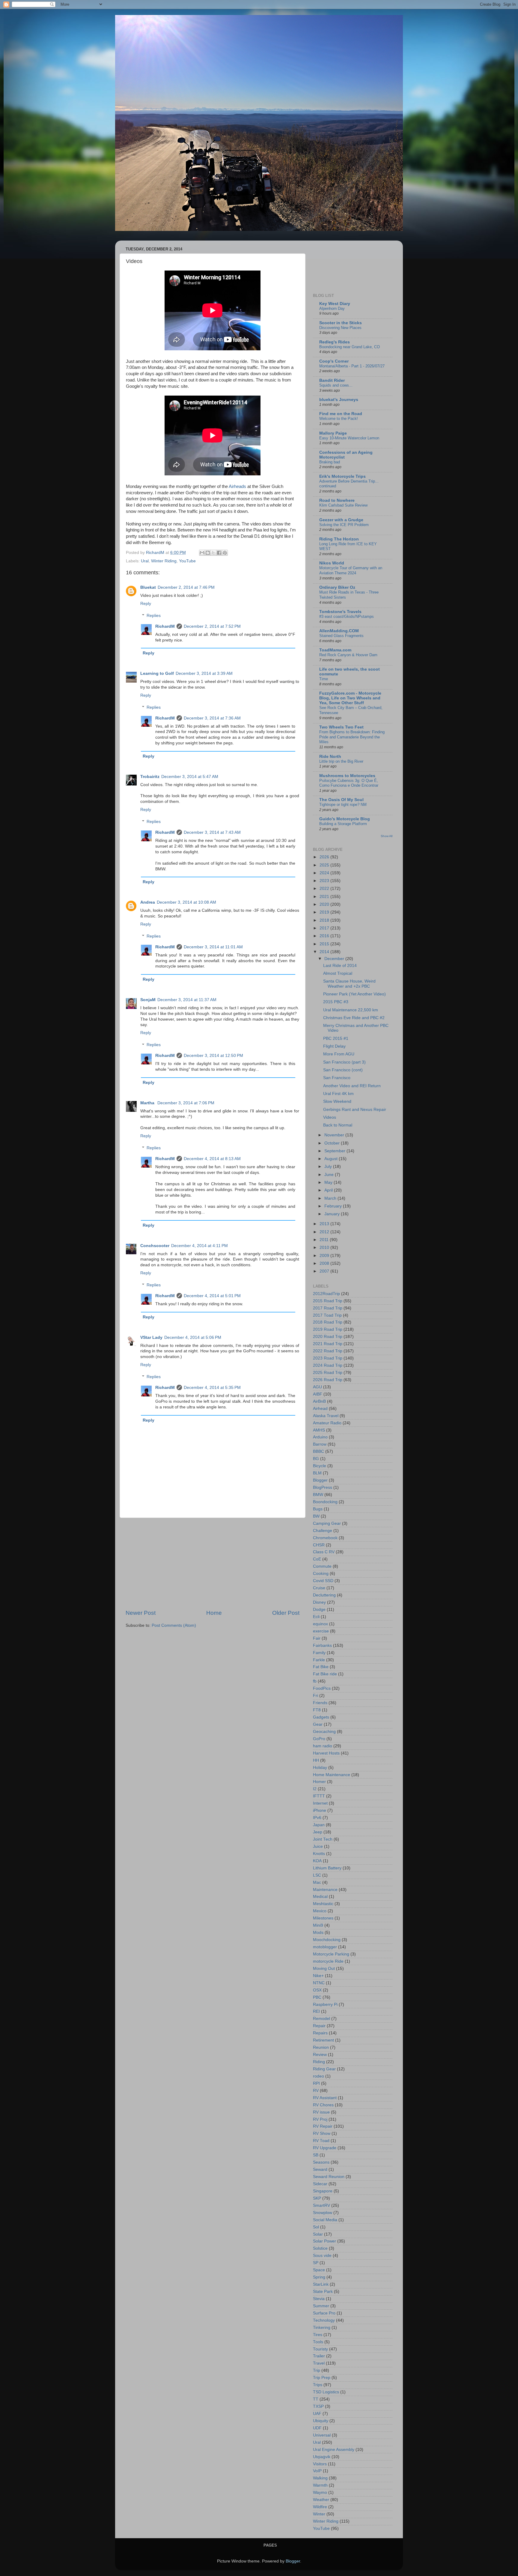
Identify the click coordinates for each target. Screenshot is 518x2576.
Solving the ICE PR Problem (344, 525)
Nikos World (332, 563)
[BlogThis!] (208, 553)
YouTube (187, 561)
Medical (320, 1897)
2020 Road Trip (328, 1337)
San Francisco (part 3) (344, 1062)
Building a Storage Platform (343, 824)
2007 (325, 1271)
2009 (325, 1256)
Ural (145, 561)
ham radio (323, 1746)
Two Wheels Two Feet (341, 727)
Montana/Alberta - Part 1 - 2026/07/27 (352, 366)
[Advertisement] (213, 1563)
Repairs (320, 2033)
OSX (317, 1990)
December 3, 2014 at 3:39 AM (204, 673)
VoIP (317, 2471)
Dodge (319, 1610)
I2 (315, 1789)
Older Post (286, 1613)
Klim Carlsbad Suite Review (343, 505)
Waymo (320, 2492)
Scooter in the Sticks (341, 323)
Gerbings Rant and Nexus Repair (355, 1110)
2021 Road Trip (328, 1344)
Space (319, 2270)
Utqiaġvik (322, 2457)
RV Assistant (325, 2098)
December (335, 959)
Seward (320, 2169)
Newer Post (141, 1613)
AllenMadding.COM (339, 631)
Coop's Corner (334, 361)
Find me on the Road (341, 414)
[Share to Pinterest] (225, 553)
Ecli (316, 1617)
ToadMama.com (335, 650)
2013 (325, 1224)
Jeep (318, 1832)
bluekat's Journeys (339, 400)
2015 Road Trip (328, 1301)
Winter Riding (164, 561)
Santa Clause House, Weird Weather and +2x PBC (349, 984)
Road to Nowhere (337, 500)
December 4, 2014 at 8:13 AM (212, 1159)
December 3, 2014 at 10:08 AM (186, 902)
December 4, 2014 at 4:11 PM (199, 1246)
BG (316, 1459)
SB (316, 2155)
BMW (318, 1495)
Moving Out (324, 1969)
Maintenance (325, 1890)
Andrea (148, 902)
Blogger (320, 1480)
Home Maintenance (332, 1775)
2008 (325, 1263)
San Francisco (337, 1078)
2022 (325, 889)
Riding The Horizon (339, 539)
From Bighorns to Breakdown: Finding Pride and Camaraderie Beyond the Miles (352, 737)
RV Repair (323, 2126)
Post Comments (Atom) (174, 1625)
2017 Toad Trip (327, 1315)
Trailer (319, 2356)
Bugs (318, 1509)
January (333, 1214)
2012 (325, 1232)
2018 (325, 920)
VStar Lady (151, 1337)
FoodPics (322, 1688)
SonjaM (148, 1000)
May (329, 1182)
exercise (321, 1631)
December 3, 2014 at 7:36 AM (212, 718)
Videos (330, 1117)
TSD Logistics (326, 2392)
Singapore (323, 2191)
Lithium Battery (327, 1868)
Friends (320, 1703)
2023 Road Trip (328, 1358)
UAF (317, 2414)
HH (316, 1760)
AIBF (318, 1394)
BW (316, 1516)
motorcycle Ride (328, 1961)
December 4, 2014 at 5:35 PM (212, 1388)
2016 (325, 936)
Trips (318, 2385)
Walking (320, 2478)
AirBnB (319, 1401)
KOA (317, 1861)
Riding (319, 2062)
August (332, 1159)
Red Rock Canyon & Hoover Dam (348, 655)
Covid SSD (323, 1581)
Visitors (320, 2464)
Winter (319, 2514)
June (330, 1175)
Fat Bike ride (325, 1674)
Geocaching (324, 1732)
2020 (325, 904)
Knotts (319, 1854)
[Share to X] (213, 553)
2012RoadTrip (326, 1294)
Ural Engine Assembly (334, 2450)
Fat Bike (321, 1667)
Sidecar (320, 2184)
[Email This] (202, 553)
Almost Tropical (338, 973)
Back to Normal (338, 1125)
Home (214, 1613)
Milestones (323, 1918)
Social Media (325, 2220)
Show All (387, 836)
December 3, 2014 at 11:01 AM (213, 947)
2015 (325, 944)
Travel (319, 2363)
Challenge (323, 1531)
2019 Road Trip (328, 1329)
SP (316, 2263)
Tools (318, 2342)
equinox (320, 1624)
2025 (325, 865)
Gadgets (321, 1717)
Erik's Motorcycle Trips (342, 476)
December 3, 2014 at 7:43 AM (212, 832)
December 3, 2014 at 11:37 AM (187, 1000)
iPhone (320, 1810)
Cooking (321, 1574)
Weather (321, 2500)
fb (315, 1681)
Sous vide (322, 2256)
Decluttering (324, 1595)
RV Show (322, 2133)
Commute (322, 1566)
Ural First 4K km (338, 1094)
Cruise (319, 1588)
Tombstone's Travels (340, 612)
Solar (318, 2234)
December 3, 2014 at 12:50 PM (213, 1056)
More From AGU (339, 1054)
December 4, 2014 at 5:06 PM (193, 1337)
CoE (317, 1559)
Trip (317, 2370)
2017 (325, 928)
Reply (146, 604)
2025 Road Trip (328, 1373)
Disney (319, 1602)
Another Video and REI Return (352, 1086)
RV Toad (321, 2141)
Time (324, 679)
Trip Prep (322, 2378)
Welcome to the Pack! (339, 419)
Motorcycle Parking (331, 1954)
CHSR (319, 1545)
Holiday (320, 1768)
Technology (324, 2320)
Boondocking (325, 1502)
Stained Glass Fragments (341, 636)
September (335, 1151)
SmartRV (322, 2205)
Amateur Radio (327, 1423)
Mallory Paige (333, 433)
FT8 (317, 1710)
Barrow (320, 1444)
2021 (325, 897)
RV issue (321, 2112)
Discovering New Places (340, 328)
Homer (319, 1782)
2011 (325, 1240)
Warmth (320, 2485)
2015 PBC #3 (336, 1002)
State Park (323, 2292)
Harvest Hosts (326, 1753)
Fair (317, 1638)
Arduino (320, 1437)
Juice (318, 1846)
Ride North (330, 757)
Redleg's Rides (335, 342)
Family (319, 1653)
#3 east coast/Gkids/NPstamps (347, 616)
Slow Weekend (337, 1101)
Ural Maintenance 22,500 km (351, 1010)
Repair (319, 2026)
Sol (316, 2227)
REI (316, 2011)
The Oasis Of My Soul (341, 800)
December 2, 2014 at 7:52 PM (212, 626)
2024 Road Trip (328, 1365)
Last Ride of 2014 (340, 966)
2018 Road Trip (328, 1322)
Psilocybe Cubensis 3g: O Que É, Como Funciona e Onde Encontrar (349, 783)
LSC (317, 1875)
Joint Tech (323, 1839)
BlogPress (323, 1487)
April (329, 1190)
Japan (319, 1825)
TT (316, 2399)
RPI (316, 2083)
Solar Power (324, 2241)
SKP (317, 2198)
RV (316, 2091)
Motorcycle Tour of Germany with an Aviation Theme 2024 (351, 570)
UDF (317, 2428)
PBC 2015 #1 (336, 1038)
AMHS (319, 1430)
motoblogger (325, 1947)
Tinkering (322, 2328)
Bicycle (320, 1466)
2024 (325, 873)
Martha (148, 1103)
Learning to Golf (157, 673)
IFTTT (319, 1796)
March (331, 1198)
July (329, 1167)
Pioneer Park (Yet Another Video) (354, 994)
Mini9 (318, 1925)
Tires (318, 2335)
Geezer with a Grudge (341, 520)
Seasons (321, 2162)
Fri (316, 1696)
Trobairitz (150, 777)
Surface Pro (324, 2313)
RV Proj (320, 2119)
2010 (325, 1248)
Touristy (320, 2349)
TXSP (318, 2406)
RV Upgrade (325, 2148)
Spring (319, 2277)
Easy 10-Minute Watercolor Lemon (349, 438)
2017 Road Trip (328, 1308)
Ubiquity (321, 2421)
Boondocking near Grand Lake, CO (350, 347)
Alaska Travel (326, 1416)
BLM (317, 1473)
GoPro (319, 1739)
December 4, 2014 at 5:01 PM (212, 1296)
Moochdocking (327, 1940)
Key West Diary (335, 304)
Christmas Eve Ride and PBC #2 (354, 1018)
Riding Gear (324, 2069)
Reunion (321, 2047)
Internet (320, 1803)
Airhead (320, 1409)
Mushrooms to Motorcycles (347, 776)
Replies (154, 616)
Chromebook (325, 1538)
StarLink (321, 2284)
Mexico (320, 1911)
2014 (325, 952)
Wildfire (320, 2507)
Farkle (319, 1660)
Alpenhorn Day (332, 308)
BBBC (319, 1451)
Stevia (319, 2299)
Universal (322, 2435)
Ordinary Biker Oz (337, 587)
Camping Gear (327, 1523)
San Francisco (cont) (343, 1070)
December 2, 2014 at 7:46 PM (186, 587)
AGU (317, 1387)
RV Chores (323, 2105)
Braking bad (330, 462)
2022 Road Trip (328, 1351)
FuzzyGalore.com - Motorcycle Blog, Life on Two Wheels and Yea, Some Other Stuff (350, 698)
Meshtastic (323, 1904)
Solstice (320, 2248)
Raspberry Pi (325, 2005)
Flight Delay (334, 1046)
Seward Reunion (329, 2177)
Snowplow (323, 2213)
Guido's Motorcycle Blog (345, 819)
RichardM (165, 626)
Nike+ (318, 1976)
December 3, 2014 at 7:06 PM (186, 1103)
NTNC (319, 1983)
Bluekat (148, 587)
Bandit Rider (332, 380)
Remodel (322, 2019)
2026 (325, 857)
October (333, 1143)
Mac (317, 1882)
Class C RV (324, 1552)
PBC (317, 1997)
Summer (321, 2306)
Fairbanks (322, 1646)
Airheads (237, 486)
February (334, 1206)
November (335, 1135)
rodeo (319, 2076)
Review (320, 2055)
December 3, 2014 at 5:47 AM (190, 777)
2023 (325, 881)
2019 (325, 912)
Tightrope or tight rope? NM (343, 805)
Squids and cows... (336, 385)
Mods (318, 1933)
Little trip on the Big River (341, 761)
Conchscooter (155, 1246)
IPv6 (317, 1818)
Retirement (323, 2040)
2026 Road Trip (328, 1380)
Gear (318, 1724)
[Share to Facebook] (219, 553)
